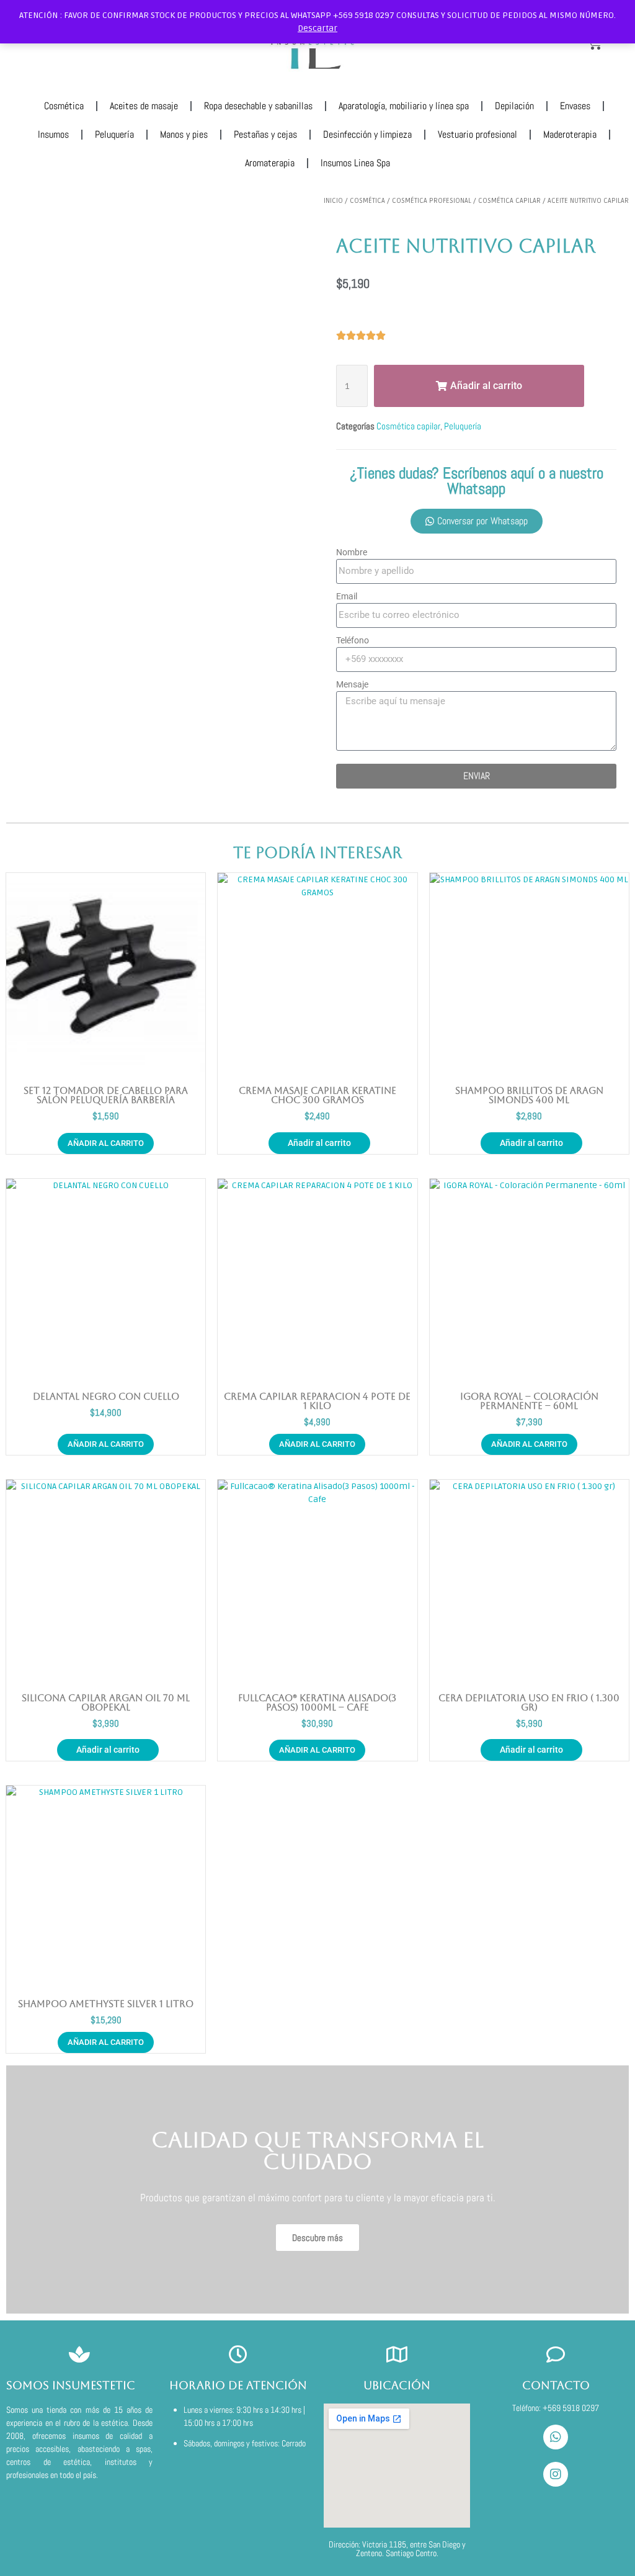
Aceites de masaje (144, 106)
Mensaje (352, 684)
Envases (575, 106)
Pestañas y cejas (265, 134)
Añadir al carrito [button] (106, 1143)
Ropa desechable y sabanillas (258, 106)
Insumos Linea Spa (355, 163)
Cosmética (64, 106)
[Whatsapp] (556, 2437)
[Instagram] (556, 2474)
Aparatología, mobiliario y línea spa (404, 106)
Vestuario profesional (477, 134)
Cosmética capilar (509, 201)
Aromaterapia (270, 163)
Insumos (53, 134)
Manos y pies (184, 134)
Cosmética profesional (432, 201)
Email (347, 596)
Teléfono (353, 640)
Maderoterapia (570, 134)
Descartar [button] (317, 28)
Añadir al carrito (319, 1143)
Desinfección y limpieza (367, 134)
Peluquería (114, 134)
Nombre (352, 552)
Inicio (333, 201)
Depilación (514, 106)
